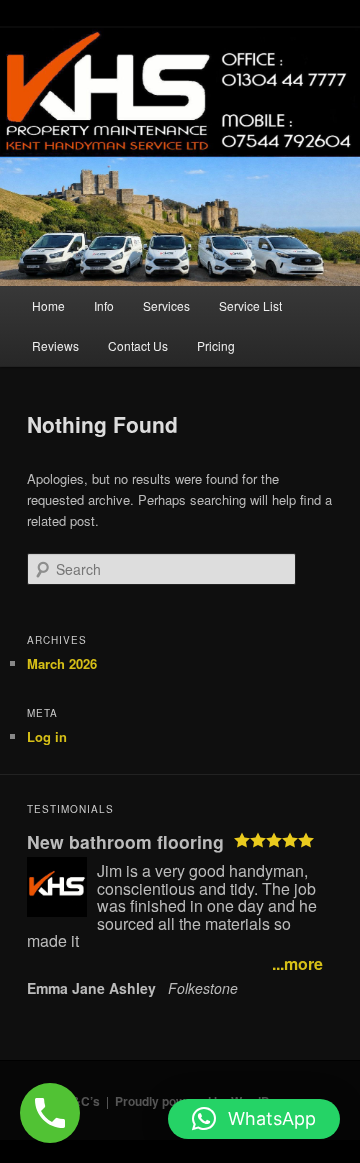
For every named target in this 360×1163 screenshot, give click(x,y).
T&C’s (82, 1101)
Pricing (216, 345)
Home (48, 305)
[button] (254, 1119)
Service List (250, 305)
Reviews (55, 345)
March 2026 (62, 663)
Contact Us (138, 345)
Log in (47, 736)
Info (104, 305)
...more (297, 964)
